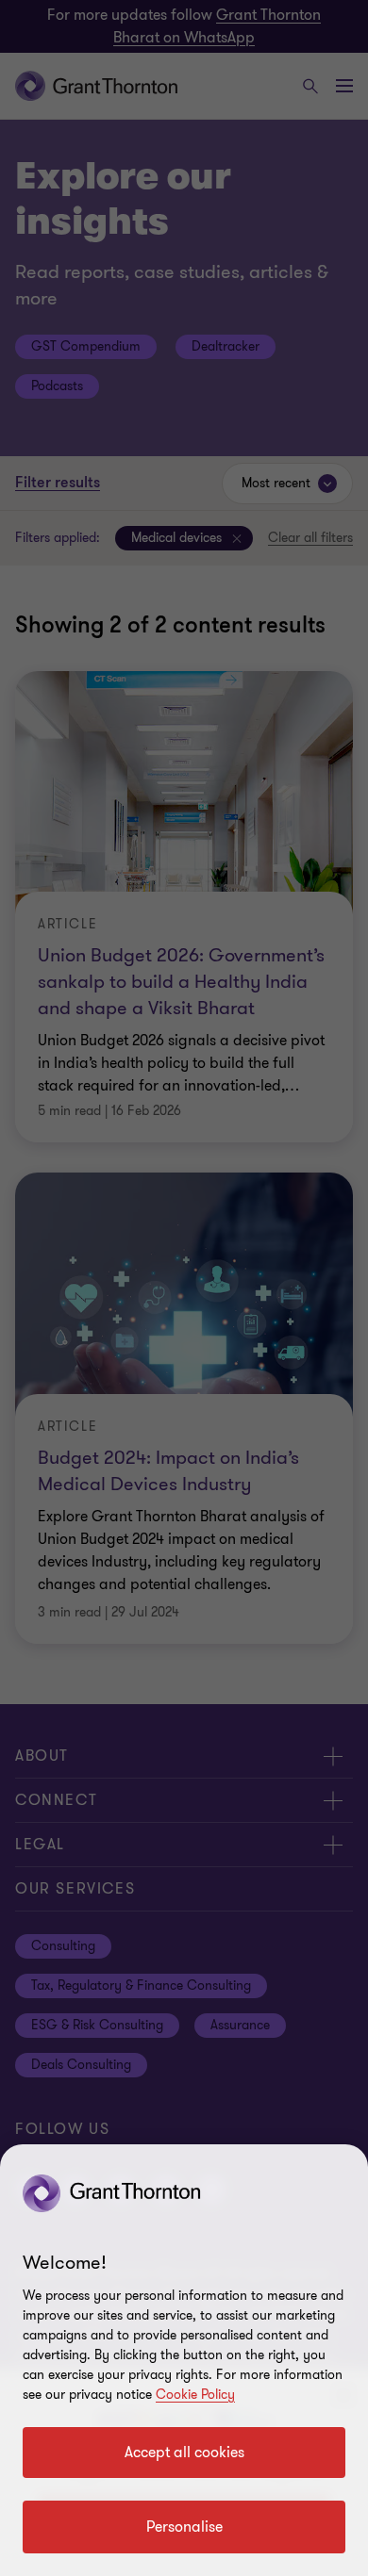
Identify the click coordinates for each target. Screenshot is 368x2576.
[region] (184, 2360)
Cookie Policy (195, 2395)
